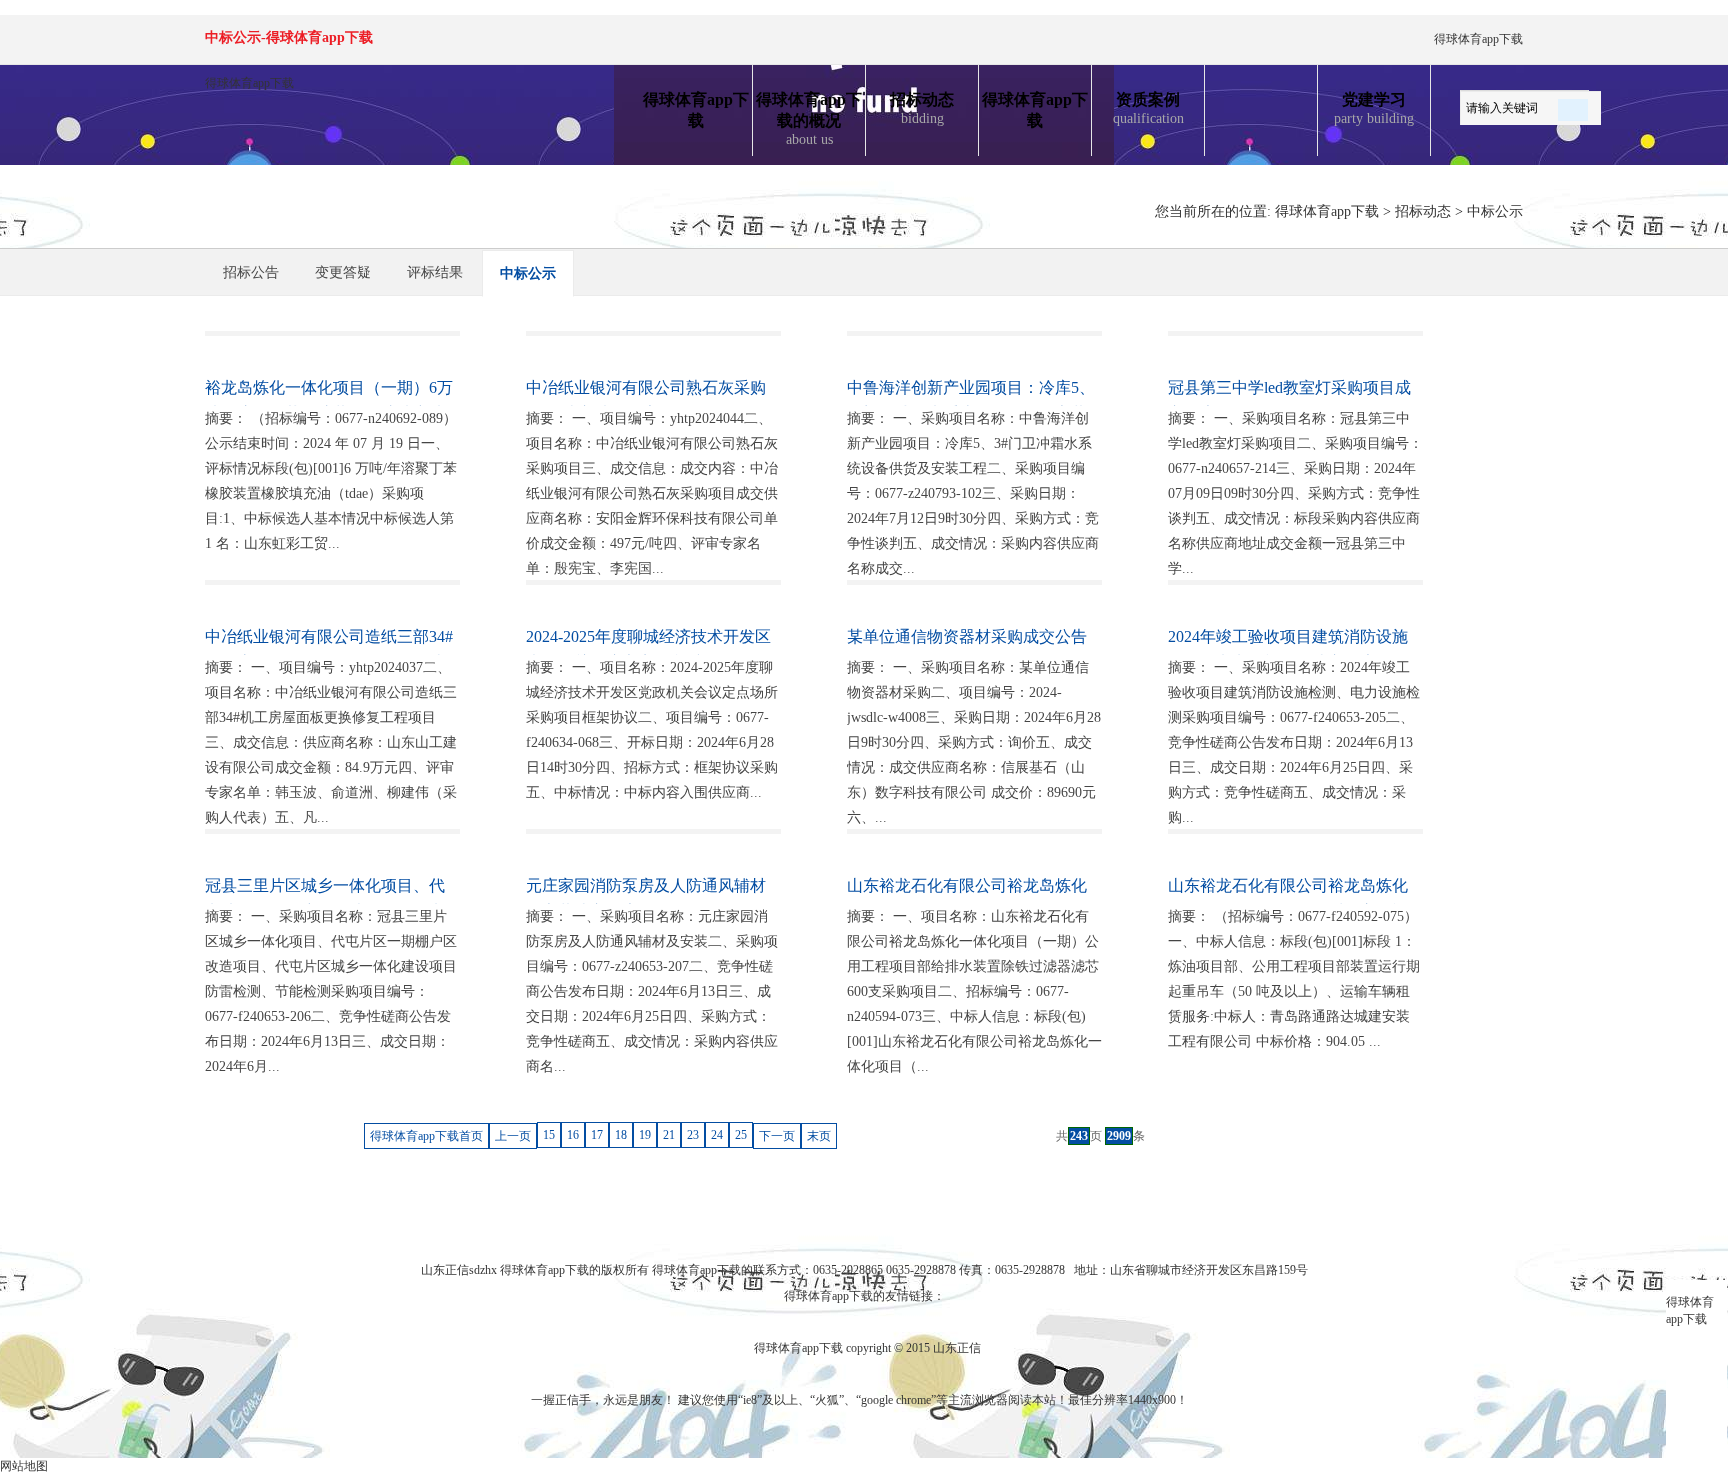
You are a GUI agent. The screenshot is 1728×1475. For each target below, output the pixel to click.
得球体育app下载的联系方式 (726, 1270)
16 (573, 1135)
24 (717, 1135)
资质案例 (1148, 108)
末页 (819, 1136)
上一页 (513, 1136)
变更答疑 (343, 272)
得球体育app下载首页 (426, 1136)
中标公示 (1495, 211)
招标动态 (922, 108)
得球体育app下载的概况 (809, 119)
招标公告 (251, 272)
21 (669, 1135)
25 (741, 1135)
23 (693, 1135)
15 (549, 1135)
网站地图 (24, 1466)
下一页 (777, 1136)
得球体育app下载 (1478, 39)
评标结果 (435, 272)
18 (621, 1135)
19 (645, 1135)
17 (597, 1135)
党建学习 (1374, 108)
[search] (1573, 106)
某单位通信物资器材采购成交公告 (967, 636)
